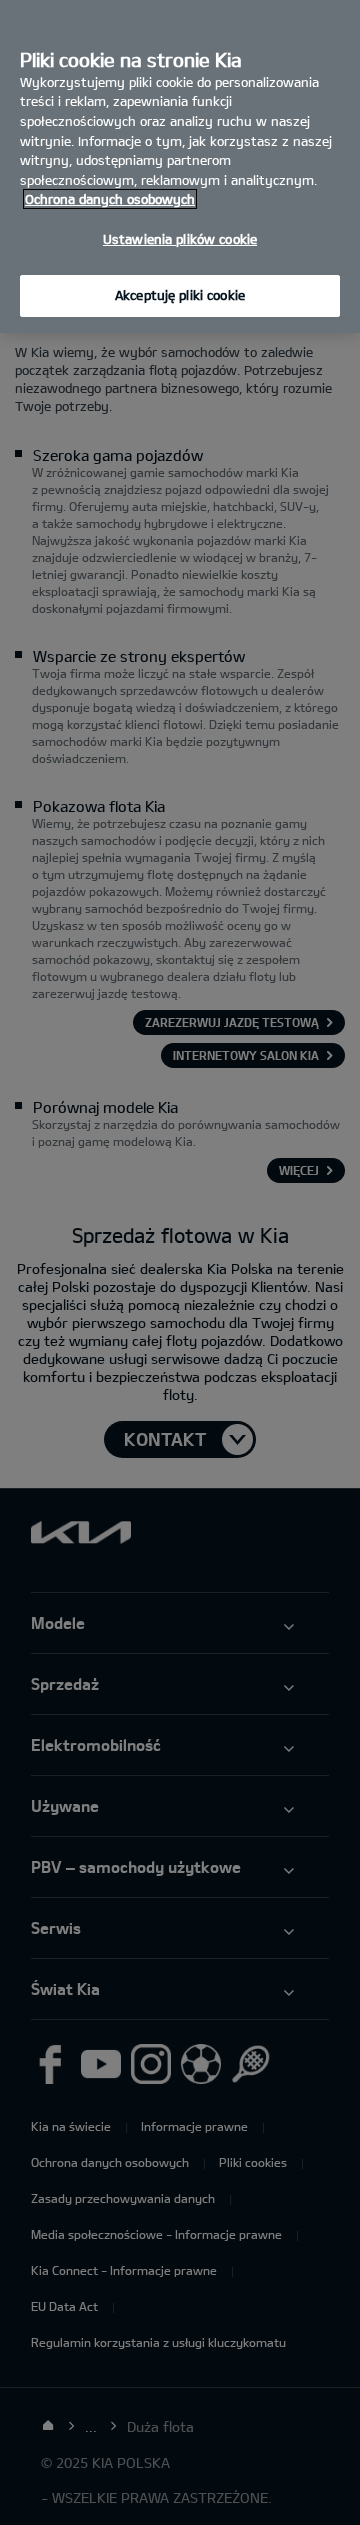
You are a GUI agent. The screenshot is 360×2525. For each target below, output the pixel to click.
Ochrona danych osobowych (110, 199)
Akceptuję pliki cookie (180, 295)
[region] (180, 166)
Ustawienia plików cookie (180, 239)
